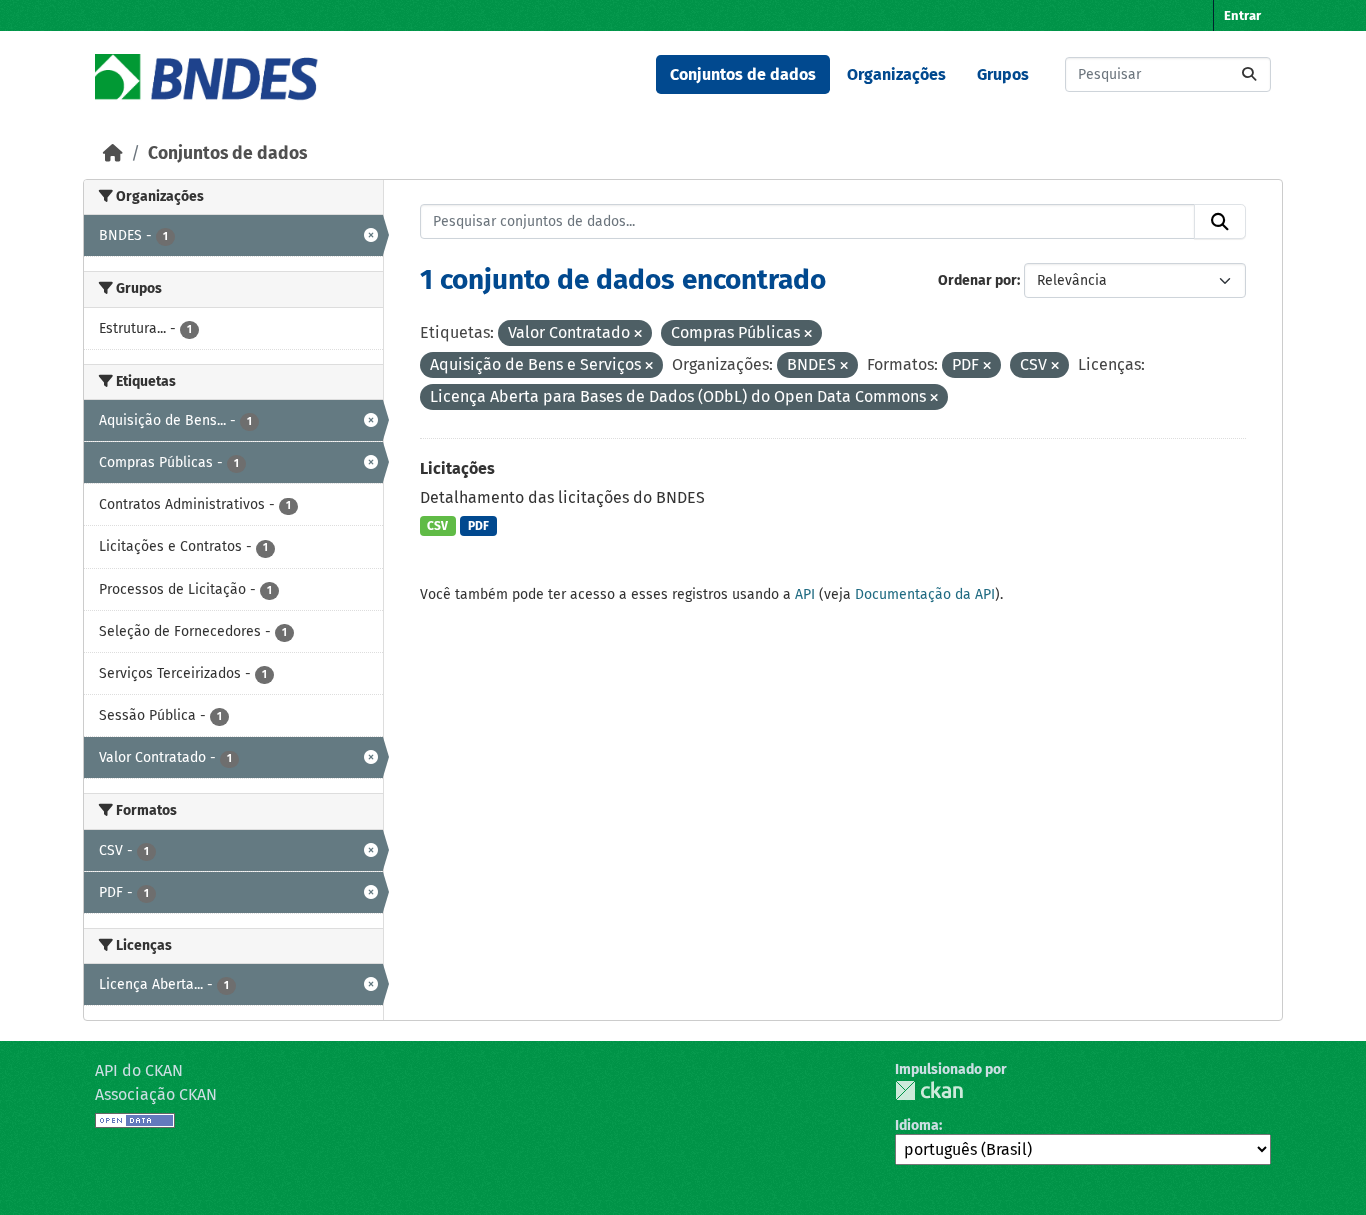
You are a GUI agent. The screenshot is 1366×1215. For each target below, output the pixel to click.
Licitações (457, 468)
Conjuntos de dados (743, 74)
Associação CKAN (156, 1094)
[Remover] (638, 334)
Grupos (1003, 74)
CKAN (929, 1090)
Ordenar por (977, 280)
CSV (437, 526)
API (805, 594)
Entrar (1242, 15)
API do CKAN (139, 1070)
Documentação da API (925, 594)
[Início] (113, 153)
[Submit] (1249, 74)
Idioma (917, 1125)
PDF (478, 526)
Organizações (896, 74)
